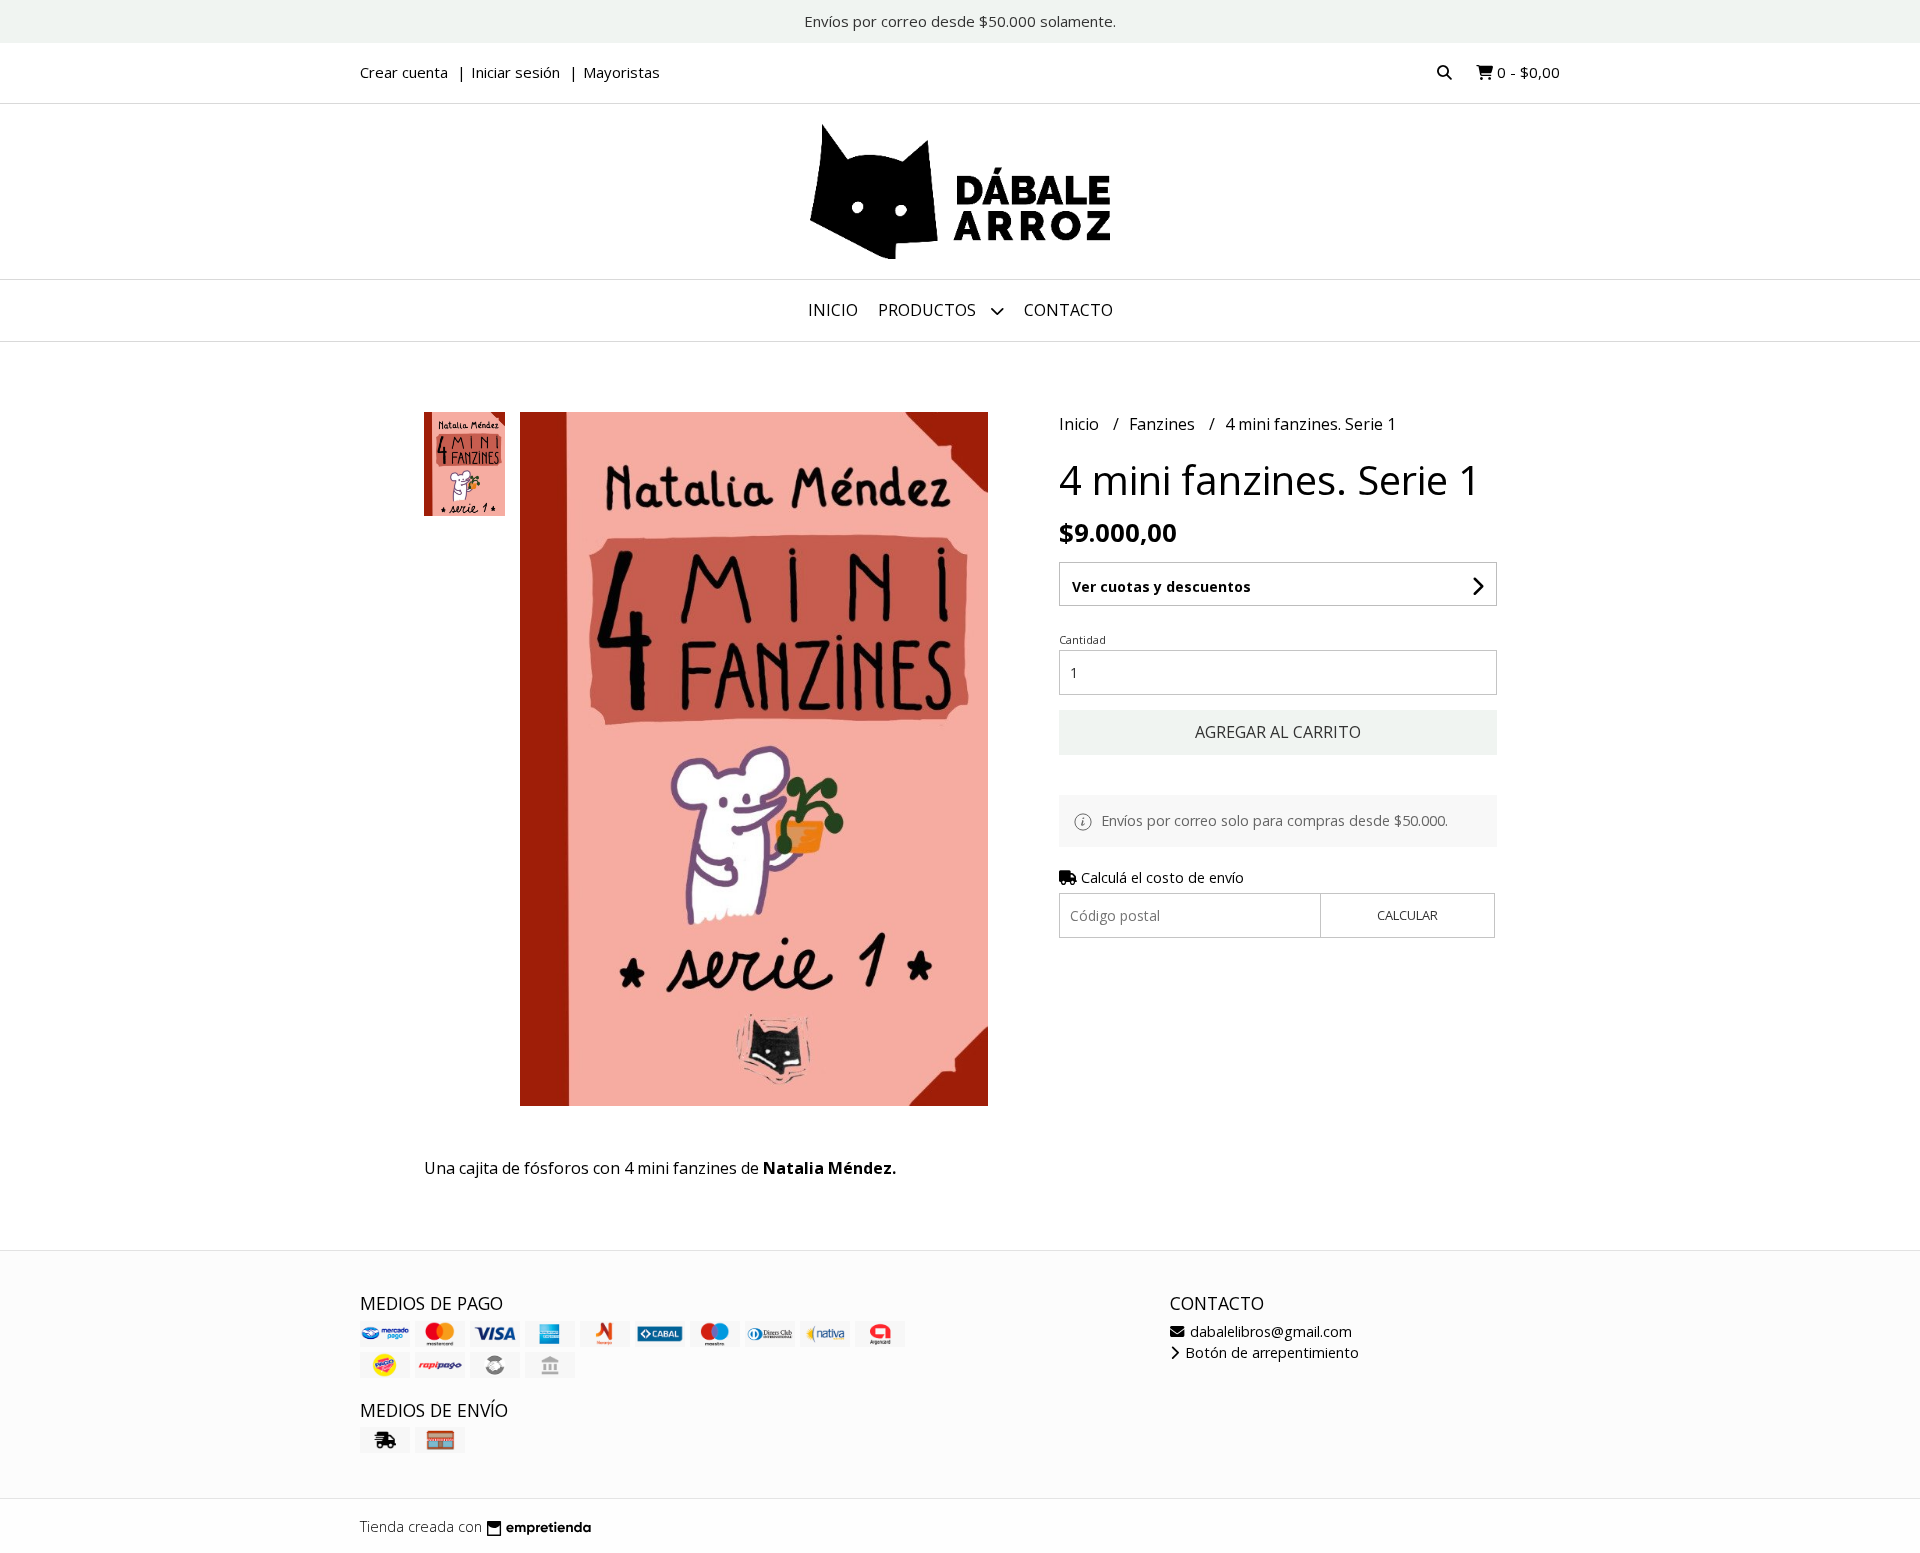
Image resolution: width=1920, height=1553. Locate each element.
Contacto (1068, 310)
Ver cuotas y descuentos (1161, 586)
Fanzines (1164, 424)
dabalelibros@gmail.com (1269, 1331)
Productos (929, 310)
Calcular (1407, 915)
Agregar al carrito (1278, 732)
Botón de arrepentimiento (1270, 1352)
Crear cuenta (404, 72)
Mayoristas (621, 72)
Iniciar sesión (515, 72)
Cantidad (1082, 639)
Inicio (833, 310)
